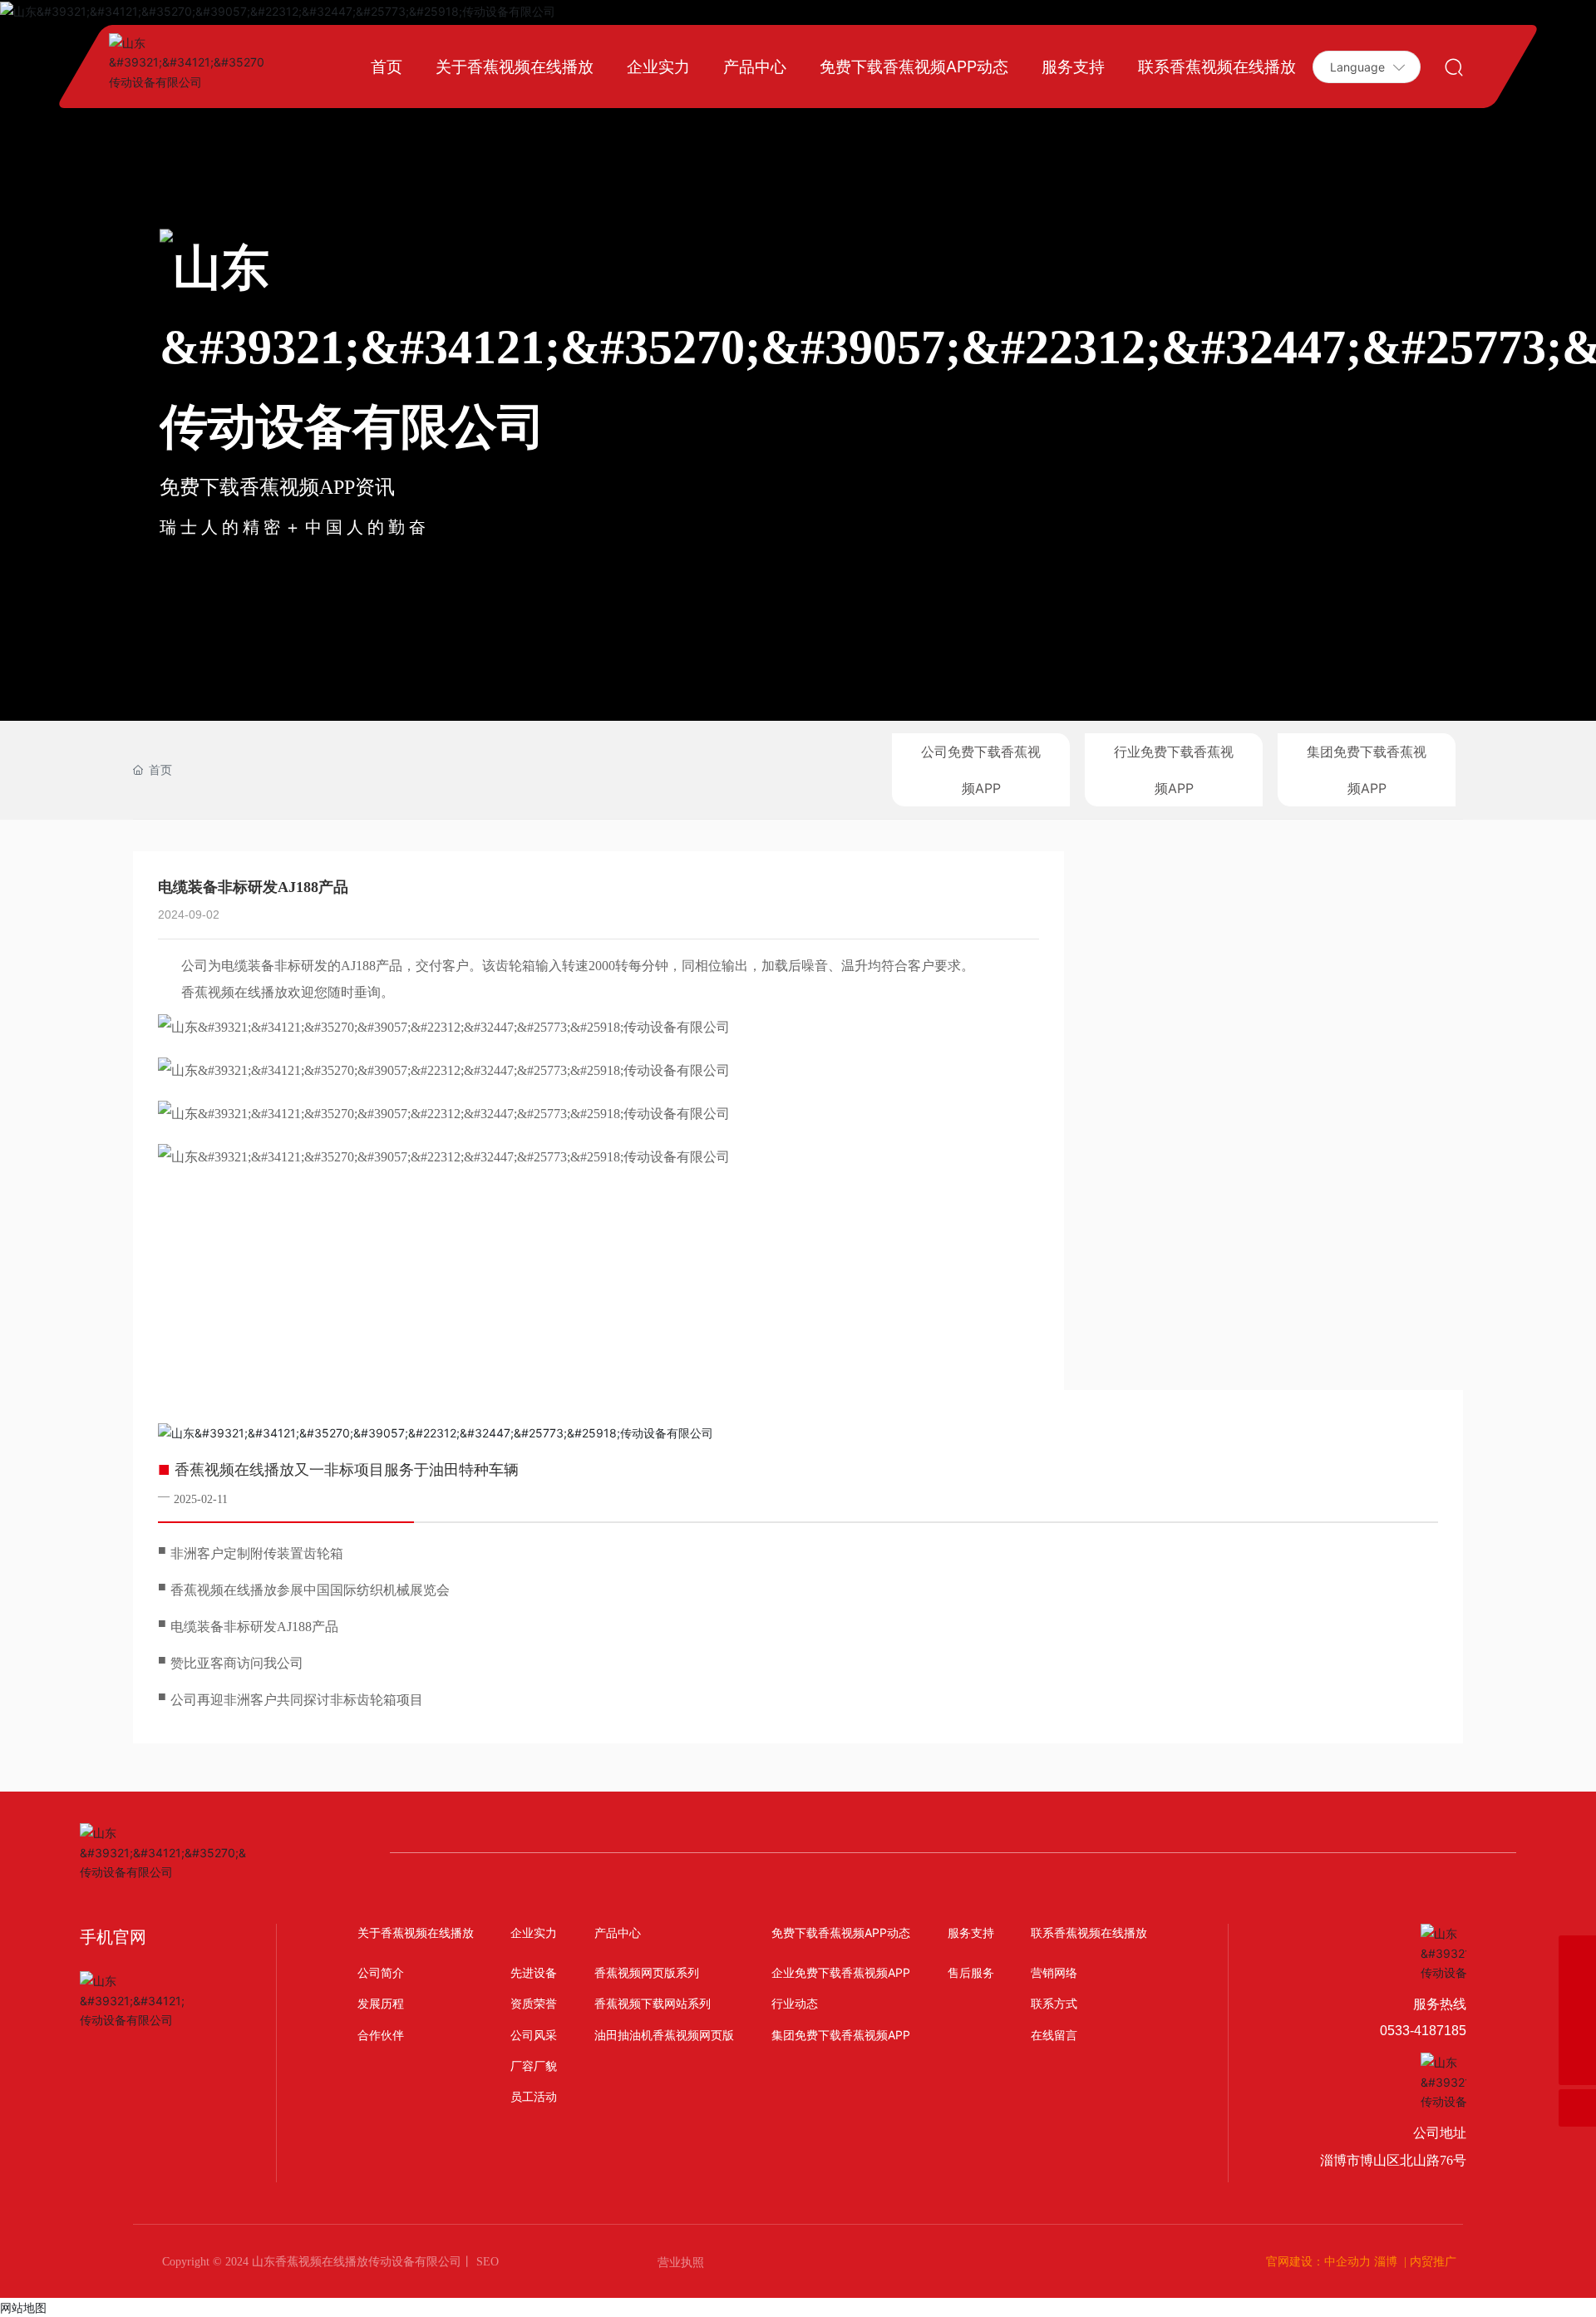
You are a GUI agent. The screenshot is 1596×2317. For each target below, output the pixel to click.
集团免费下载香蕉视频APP (1367, 770)
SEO (486, 2262)
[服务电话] (1577, 1992)
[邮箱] (1577, 2029)
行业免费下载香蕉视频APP (1174, 770)
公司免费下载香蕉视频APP (981, 770)
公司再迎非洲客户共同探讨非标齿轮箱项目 (297, 1700)
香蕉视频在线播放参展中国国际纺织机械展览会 (310, 1590)
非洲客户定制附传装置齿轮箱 (257, 1553)
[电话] (1577, 1954)
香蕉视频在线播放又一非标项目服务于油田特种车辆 (347, 1470)
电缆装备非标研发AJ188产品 (254, 1627)
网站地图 (23, 2307)
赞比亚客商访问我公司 (237, 1663)
